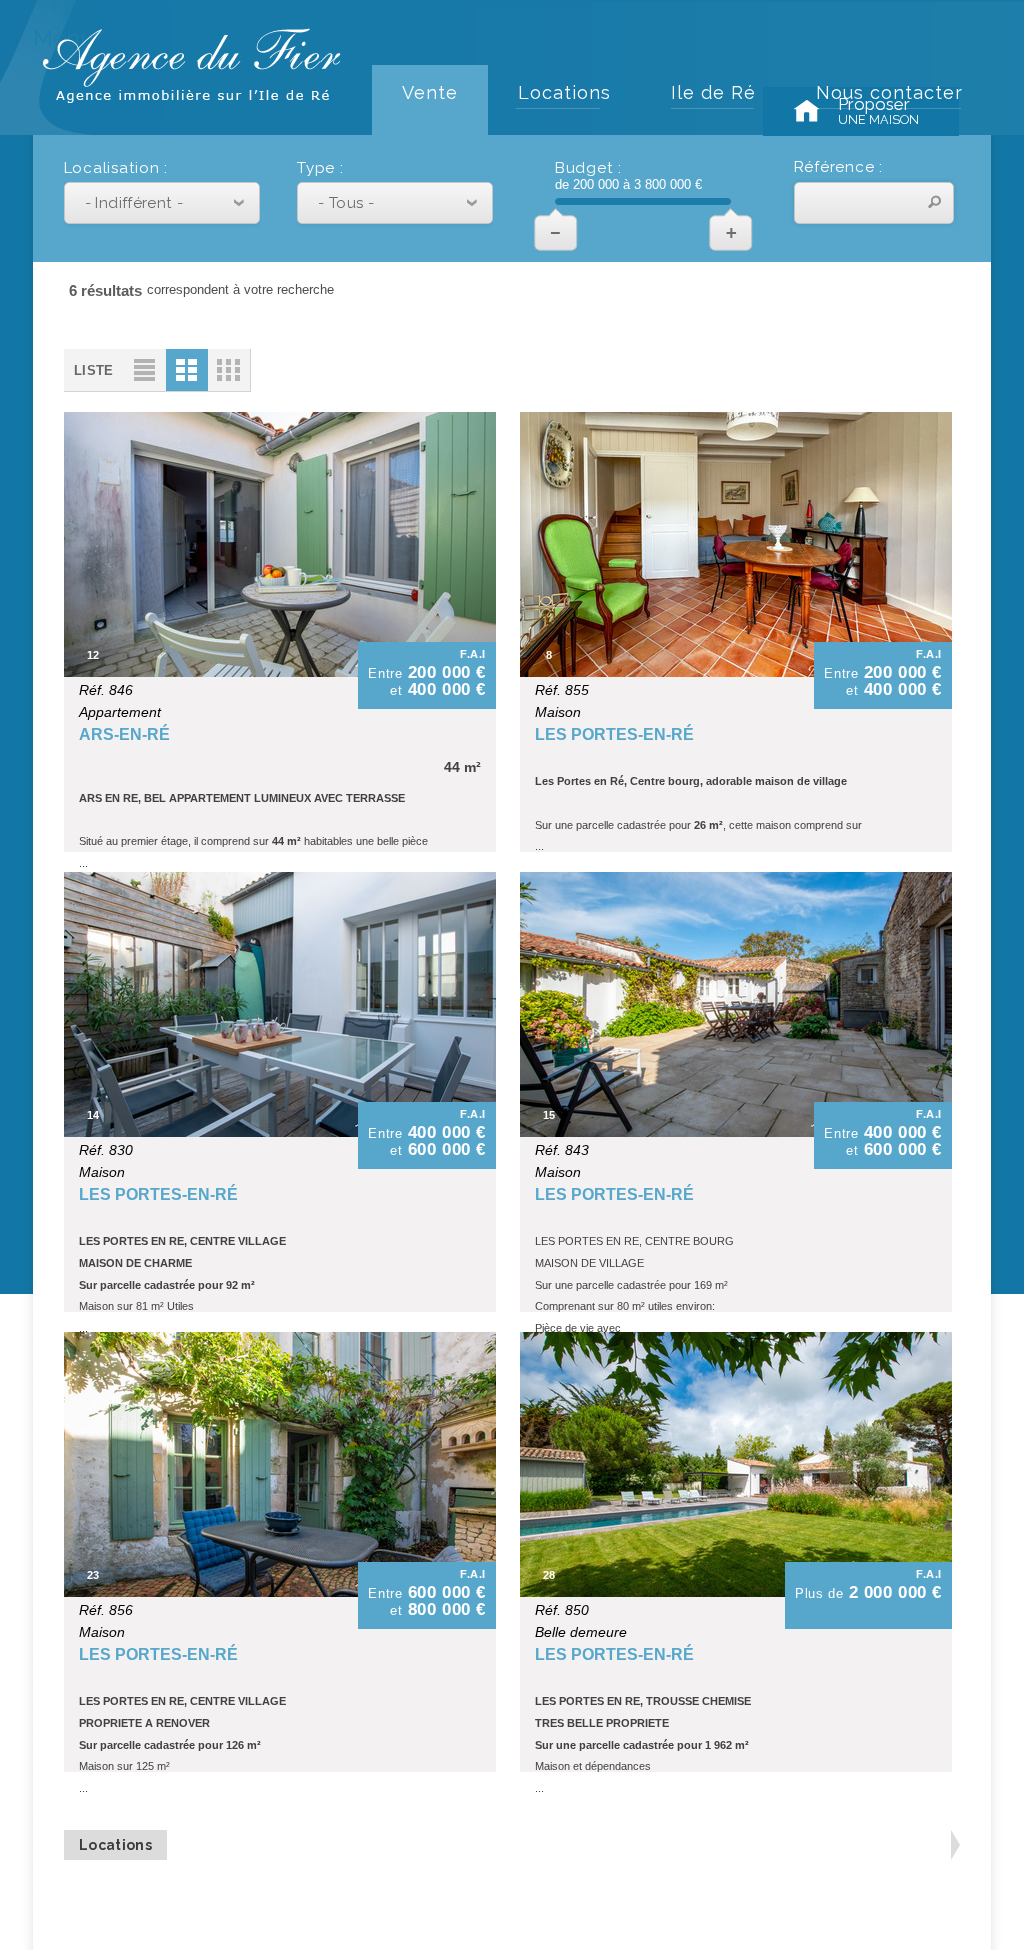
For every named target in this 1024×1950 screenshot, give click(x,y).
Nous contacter (889, 92)
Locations (564, 92)
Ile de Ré (713, 92)
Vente (430, 92)
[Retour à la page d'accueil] (192, 94)
